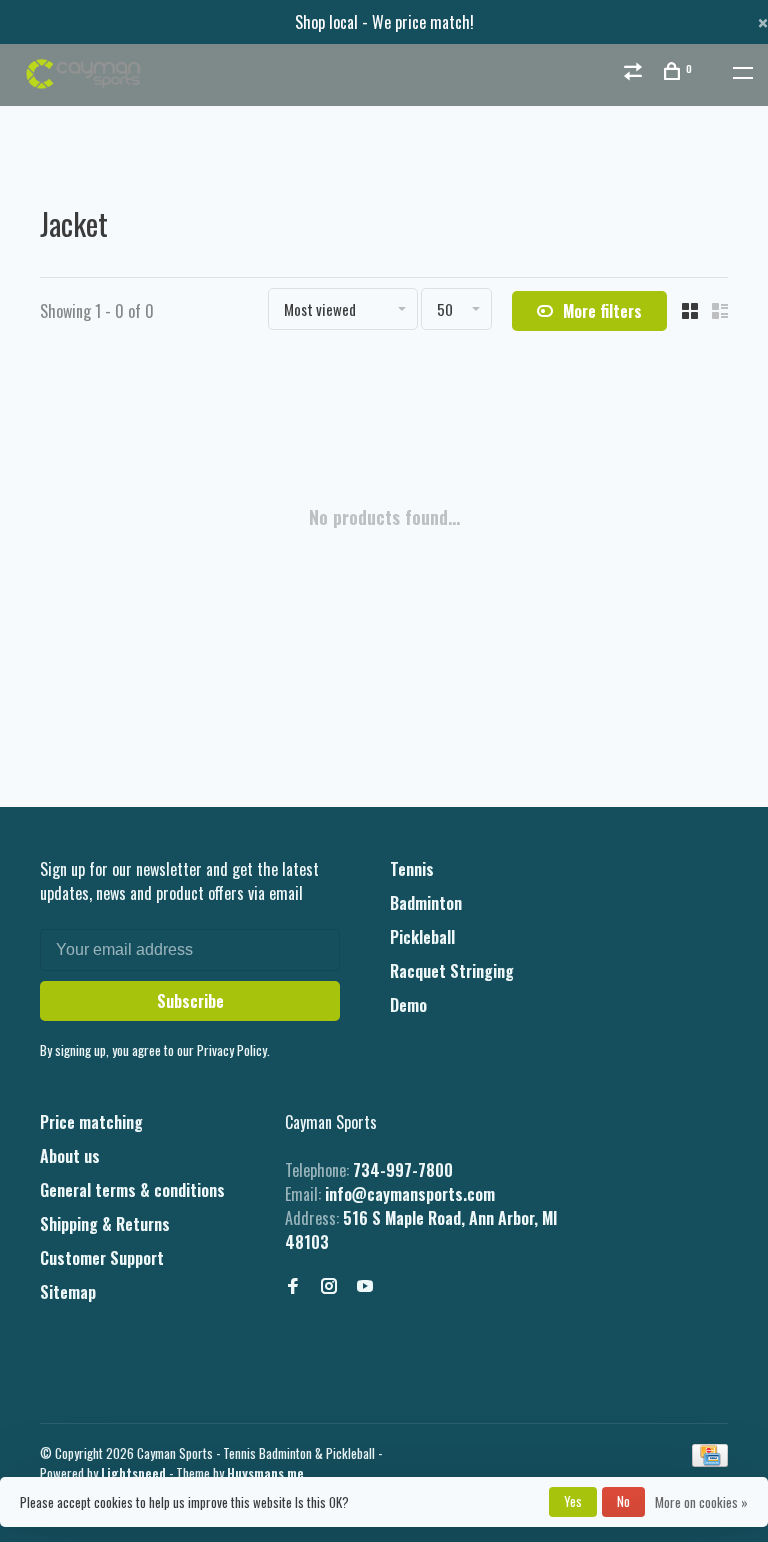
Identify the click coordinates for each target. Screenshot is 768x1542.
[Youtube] (365, 1286)
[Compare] (635, 72)
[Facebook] (293, 1286)
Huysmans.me (265, 1473)
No (623, 1501)
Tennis (412, 869)
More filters (602, 311)
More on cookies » (701, 1502)
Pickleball (422, 937)
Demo (408, 1005)
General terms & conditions (132, 1190)
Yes (573, 1501)
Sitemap (68, 1292)
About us (70, 1156)
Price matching (91, 1122)
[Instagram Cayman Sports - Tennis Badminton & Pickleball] (329, 1286)
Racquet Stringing (452, 971)
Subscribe (190, 1001)
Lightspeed (133, 1473)
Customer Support (102, 1258)
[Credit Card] (710, 1460)
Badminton (426, 903)
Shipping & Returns (105, 1224)
